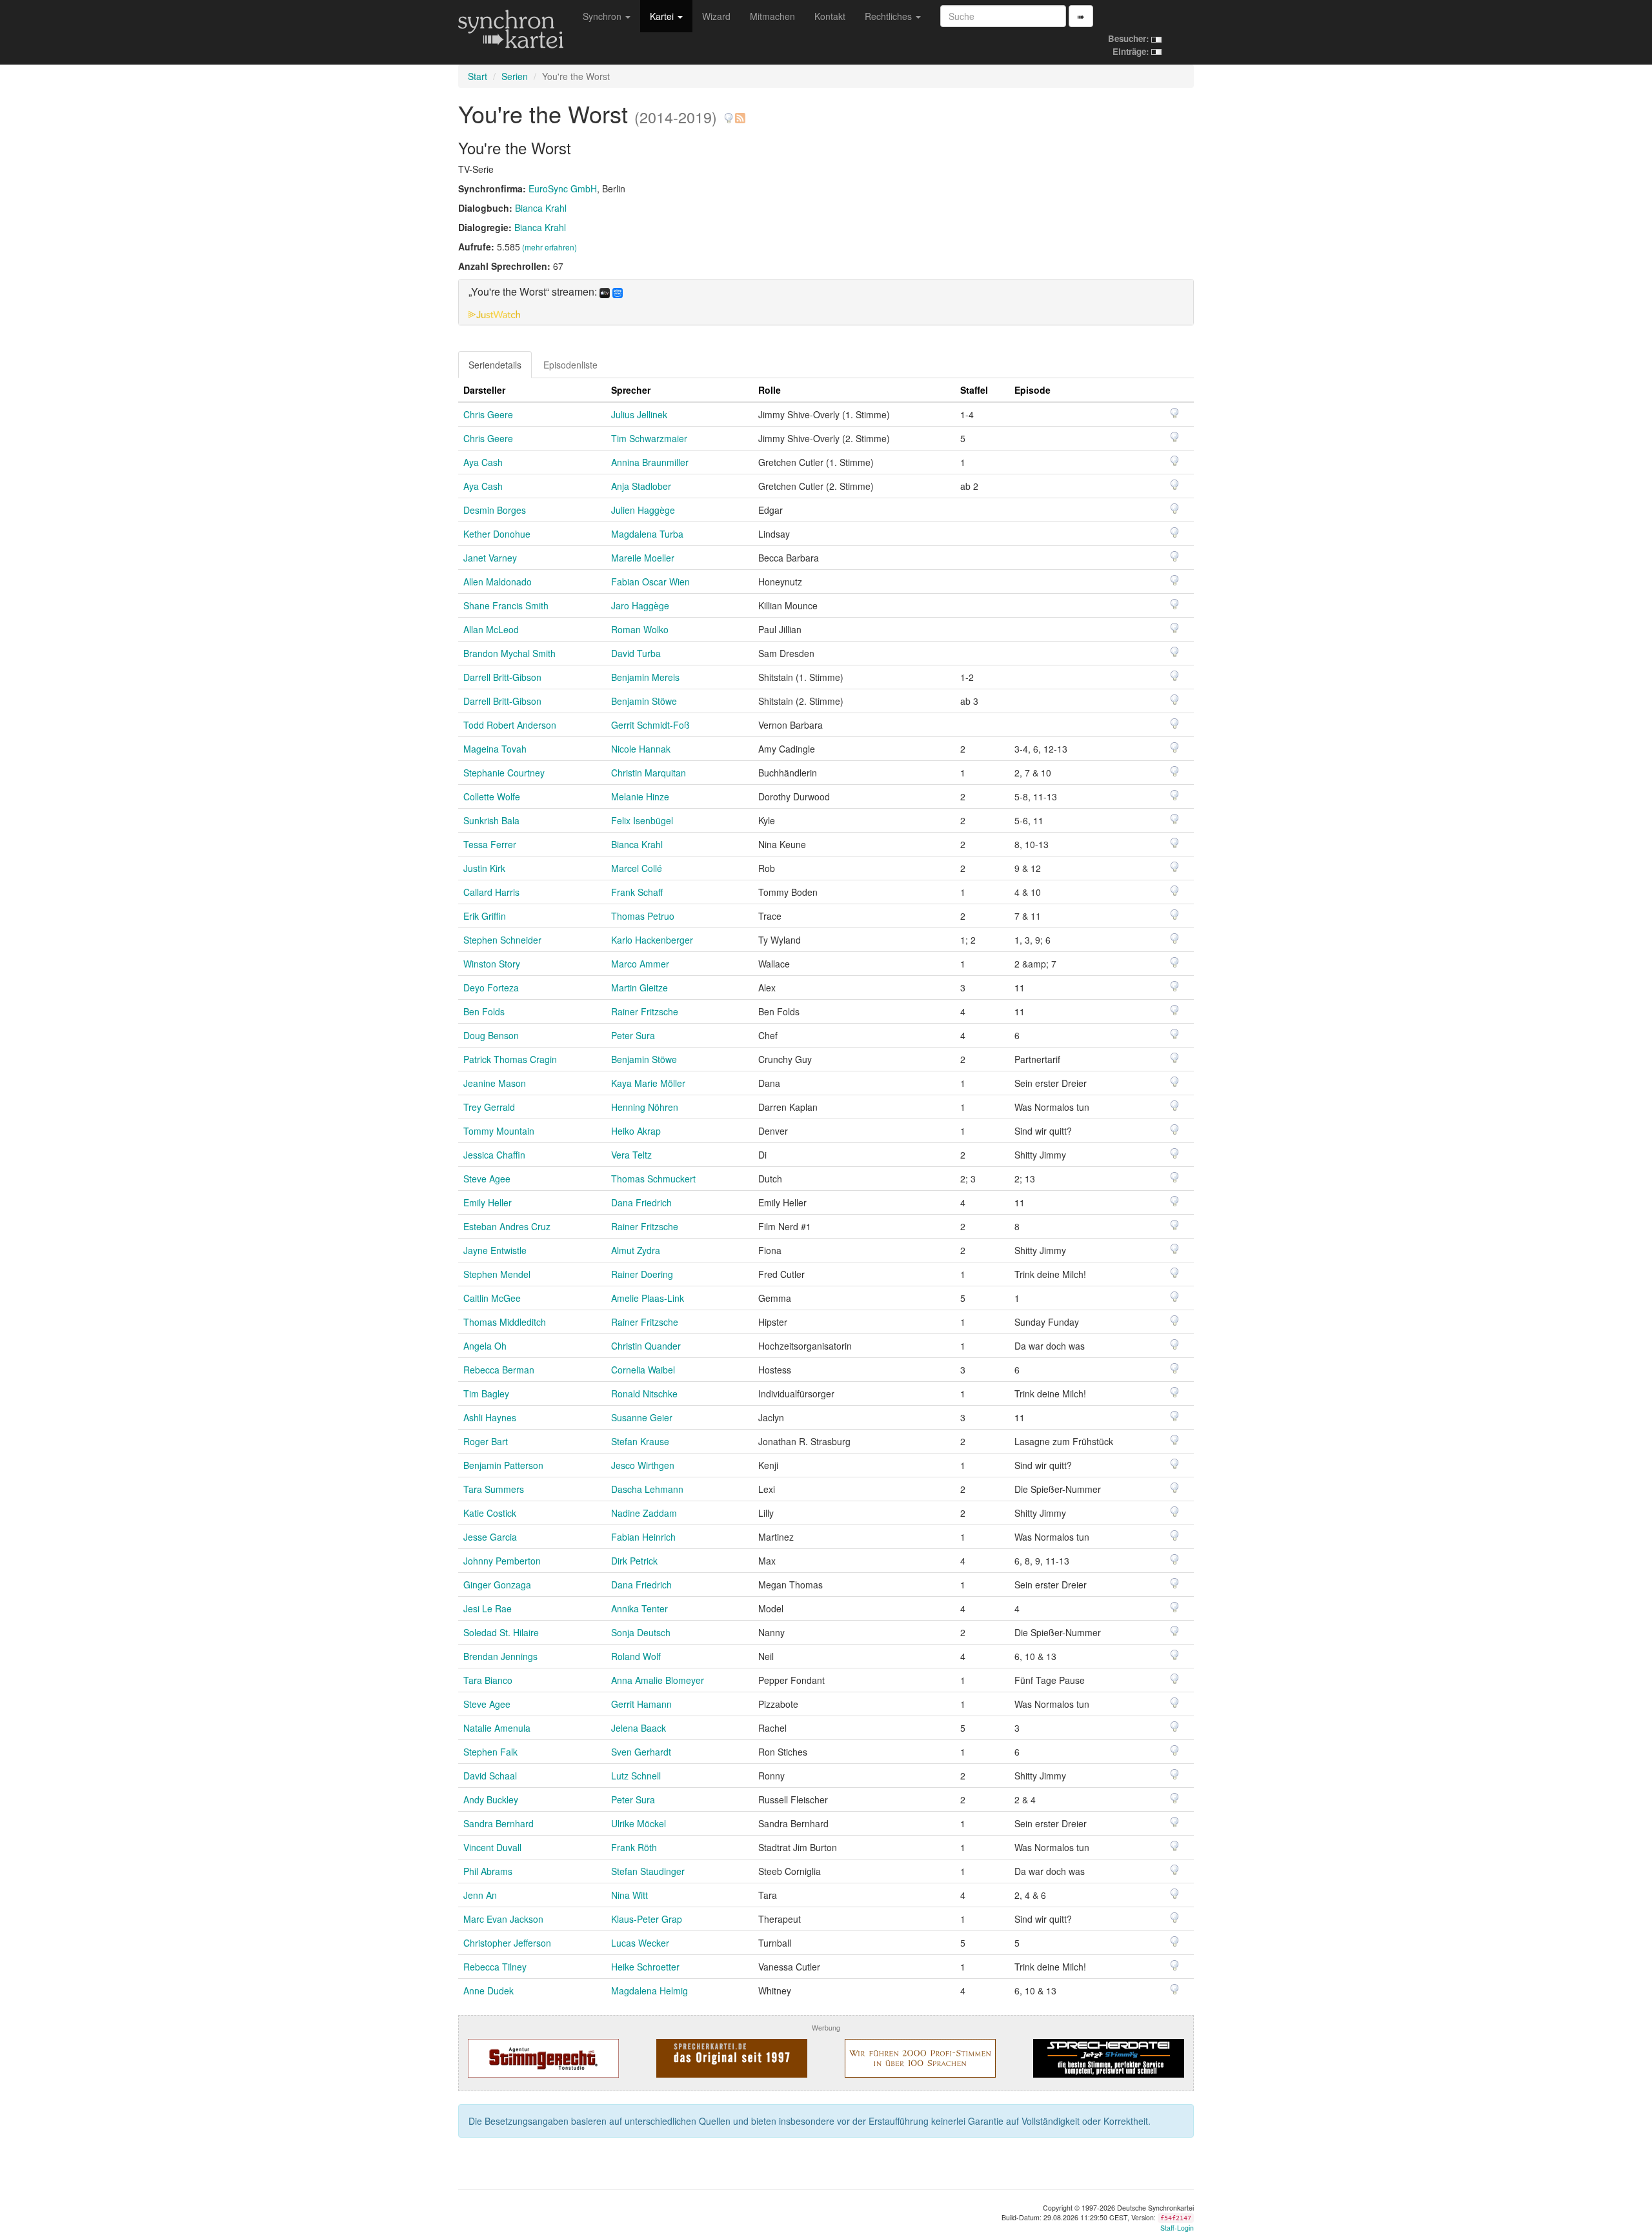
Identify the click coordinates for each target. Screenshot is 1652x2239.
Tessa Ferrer (490, 844)
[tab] (826, 302)
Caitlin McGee (492, 1298)
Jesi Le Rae (488, 1608)
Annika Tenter (640, 1608)
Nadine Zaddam (644, 1513)
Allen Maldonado (498, 582)
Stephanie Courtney (504, 773)
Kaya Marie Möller (648, 1083)
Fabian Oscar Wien (650, 582)
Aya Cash (483, 462)
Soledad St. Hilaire (501, 1632)
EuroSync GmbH (563, 188)
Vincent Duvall (492, 1847)
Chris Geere (488, 414)
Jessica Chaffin (494, 1155)
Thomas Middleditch (505, 1322)
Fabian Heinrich (643, 1537)
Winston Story (492, 964)
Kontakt (830, 16)
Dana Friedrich (641, 1202)
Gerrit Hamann (641, 1704)
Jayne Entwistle (495, 1250)
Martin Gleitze (640, 988)
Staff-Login (1177, 2228)
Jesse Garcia (490, 1537)
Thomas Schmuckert (653, 1179)
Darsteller (484, 390)
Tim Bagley (486, 1393)
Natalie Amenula (497, 1728)
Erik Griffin (485, 916)
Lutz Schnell (636, 1776)
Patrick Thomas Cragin (510, 1059)
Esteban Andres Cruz (507, 1226)
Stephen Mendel (497, 1274)
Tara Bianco (488, 1680)
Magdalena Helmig (650, 1991)
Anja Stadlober (641, 486)
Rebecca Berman (499, 1370)
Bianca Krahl (541, 208)
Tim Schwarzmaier (649, 438)
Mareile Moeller (643, 558)
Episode (1032, 390)
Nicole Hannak (641, 749)
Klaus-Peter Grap (647, 1919)
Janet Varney (490, 558)
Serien (515, 76)
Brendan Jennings (500, 1656)
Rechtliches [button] (890, 16)
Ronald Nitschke (644, 1393)
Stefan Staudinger (648, 1871)
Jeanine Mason (495, 1083)
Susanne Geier (642, 1417)
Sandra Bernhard (499, 1823)
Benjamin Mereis (645, 677)
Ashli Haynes (490, 1417)
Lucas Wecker (640, 1943)
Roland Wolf (636, 1656)
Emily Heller (488, 1202)
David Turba (636, 653)
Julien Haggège (643, 510)
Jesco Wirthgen (643, 1465)
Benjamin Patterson (503, 1465)
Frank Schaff (637, 892)
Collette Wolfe (492, 796)
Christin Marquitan (649, 773)
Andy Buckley (491, 1799)
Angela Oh (485, 1346)
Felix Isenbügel (642, 820)
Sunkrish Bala (491, 820)
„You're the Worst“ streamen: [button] (534, 292)
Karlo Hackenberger (652, 940)
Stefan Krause (640, 1441)
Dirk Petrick (634, 1561)
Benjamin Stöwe (644, 701)
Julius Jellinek (639, 414)
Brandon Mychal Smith (509, 653)
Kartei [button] (663, 16)
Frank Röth (634, 1847)
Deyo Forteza (491, 988)
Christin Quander (646, 1346)
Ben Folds (484, 1011)
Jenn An (480, 1895)
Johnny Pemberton (502, 1561)
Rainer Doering (642, 1274)
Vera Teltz (631, 1155)
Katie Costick (490, 1513)
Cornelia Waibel (643, 1370)
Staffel (974, 390)
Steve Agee (487, 1179)
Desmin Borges (495, 510)
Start (478, 76)
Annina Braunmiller (650, 462)
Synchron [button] (603, 16)
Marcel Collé (637, 868)
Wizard (716, 16)
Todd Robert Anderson (510, 725)
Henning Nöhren (645, 1107)
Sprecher (631, 390)
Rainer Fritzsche (645, 1011)
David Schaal (490, 1776)
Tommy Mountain (499, 1131)
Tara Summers (494, 1489)
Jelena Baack (639, 1728)
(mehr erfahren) (549, 247)
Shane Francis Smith (506, 605)
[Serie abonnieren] (740, 113)
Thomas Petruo (643, 916)
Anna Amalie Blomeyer (658, 1680)
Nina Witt (630, 1895)
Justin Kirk (484, 868)
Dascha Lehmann (647, 1489)
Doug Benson (491, 1035)
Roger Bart (486, 1441)
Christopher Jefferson (507, 1943)
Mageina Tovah (495, 749)
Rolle (770, 390)
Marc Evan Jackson (503, 1919)
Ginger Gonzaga (497, 1585)
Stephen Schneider (502, 940)
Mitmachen (772, 16)
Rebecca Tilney (495, 1967)
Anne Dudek (489, 1991)
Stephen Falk (490, 1752)
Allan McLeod (491, 629)
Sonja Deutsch (641, 1632)
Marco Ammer (640, 964)
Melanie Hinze (640, 796)
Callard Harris (491, 892)
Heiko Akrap (636, 1131)
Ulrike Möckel (639, 1823)
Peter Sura (633, 1035)
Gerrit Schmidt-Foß (650, 725)
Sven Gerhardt (641, 1752)
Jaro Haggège (640, 605)
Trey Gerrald (489, 1107)
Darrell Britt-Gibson (502, 677)
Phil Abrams (488, 1871)
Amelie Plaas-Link (648, 1298)
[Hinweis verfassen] (729, 113)
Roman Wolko (640, 629)
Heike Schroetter (645, 1967)
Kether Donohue (497, 534)
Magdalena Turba (647, 534)
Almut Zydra (636, 1250)
